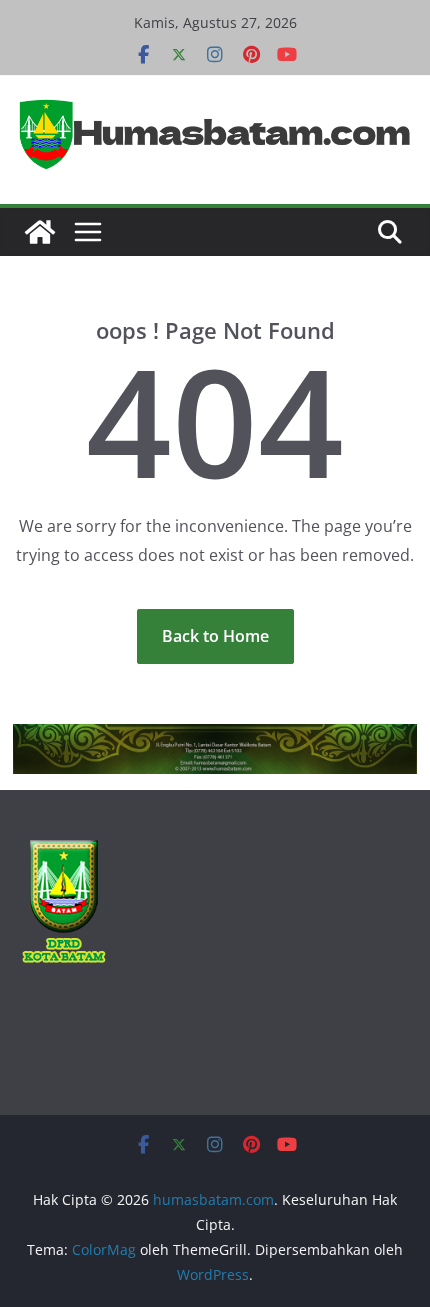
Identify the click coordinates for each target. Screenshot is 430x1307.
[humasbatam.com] (40, 232)
